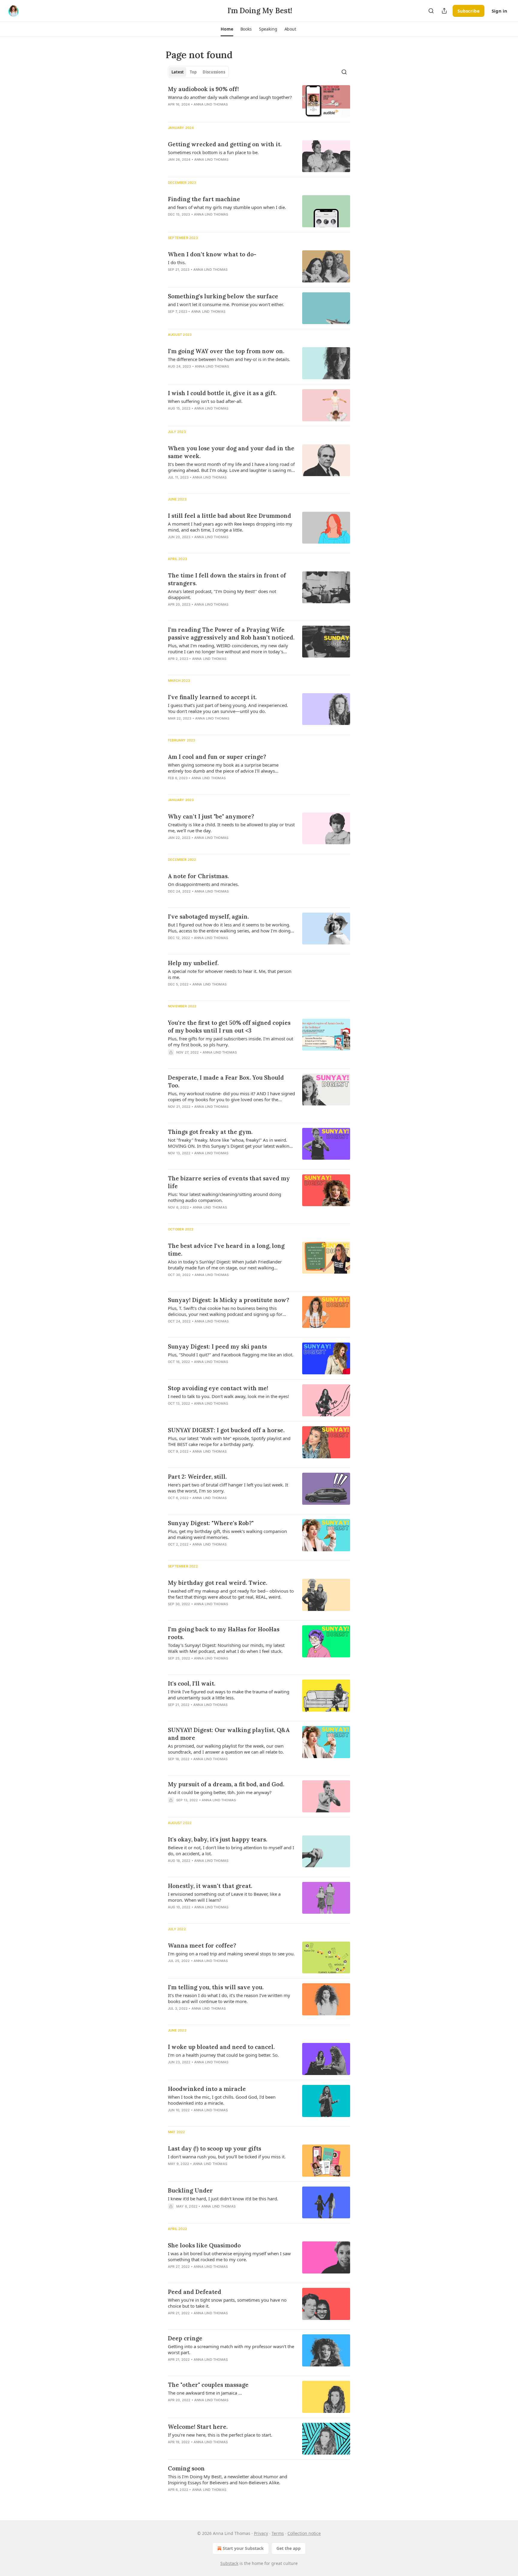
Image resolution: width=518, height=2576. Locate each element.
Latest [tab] (178, 72)
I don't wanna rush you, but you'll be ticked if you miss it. (227, 2157)
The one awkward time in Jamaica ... (205, 2393)
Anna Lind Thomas (211, 104)
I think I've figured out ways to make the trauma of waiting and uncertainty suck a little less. (229, 1695)
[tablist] (198, 72)
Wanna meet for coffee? (202, 1945)
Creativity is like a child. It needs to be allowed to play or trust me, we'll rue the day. (231, 827)
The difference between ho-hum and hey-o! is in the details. (229, 359)
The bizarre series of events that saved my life (229, 1182)
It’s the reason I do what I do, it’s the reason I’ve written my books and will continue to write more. (229, 1998)
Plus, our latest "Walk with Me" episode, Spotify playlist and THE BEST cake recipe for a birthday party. (229, 1441)
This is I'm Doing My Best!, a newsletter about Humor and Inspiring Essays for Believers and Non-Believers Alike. (228, 2479)
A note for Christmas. (198, 876)
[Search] (431, 11)
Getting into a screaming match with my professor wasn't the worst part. (231, 2349)
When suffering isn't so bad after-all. (205, 401)
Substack (229, 2563)
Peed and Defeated (195, 2292)
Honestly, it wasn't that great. (210, 1886)
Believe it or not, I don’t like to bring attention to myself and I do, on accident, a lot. (231, 1850)
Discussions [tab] (214, 72)
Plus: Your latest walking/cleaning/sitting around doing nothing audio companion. (225, 1197)
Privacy (261, 2533)
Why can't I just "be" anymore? (211, 816)
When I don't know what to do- (212, 254)
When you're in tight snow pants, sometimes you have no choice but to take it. (227, 2303)
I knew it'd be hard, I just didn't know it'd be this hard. (223, 2199)
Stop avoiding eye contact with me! (218, 1388)
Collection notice (304, 2533)
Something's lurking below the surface (223, 296)
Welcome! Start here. (198, 2427)
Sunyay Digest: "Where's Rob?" (211, 1523)
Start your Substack (243, 2548)
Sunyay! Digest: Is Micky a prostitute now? (229, 1300)
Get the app (289, 2548)
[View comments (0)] (214, 112)
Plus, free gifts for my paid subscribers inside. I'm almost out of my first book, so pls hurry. (231, 1042)
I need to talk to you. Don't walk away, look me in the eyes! (228, 1396)
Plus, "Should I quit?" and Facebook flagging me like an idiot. (231, 1355)
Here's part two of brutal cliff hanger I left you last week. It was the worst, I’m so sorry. (228, 1488)
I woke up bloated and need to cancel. (221, 2047)
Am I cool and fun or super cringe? (217, 757)
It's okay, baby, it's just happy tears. (217, 1839)
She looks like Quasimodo (204, 2245)
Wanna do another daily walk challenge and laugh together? (230, 97)
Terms (278, 2533)
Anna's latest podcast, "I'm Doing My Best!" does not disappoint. (222, 594)
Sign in (499, 11)
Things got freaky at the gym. (210, 1132)
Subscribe (469, 11)
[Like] (172, 1060)
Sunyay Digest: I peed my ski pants (217, 1346)
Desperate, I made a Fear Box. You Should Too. (226, 1081)
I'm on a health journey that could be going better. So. (223, 2055)
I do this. (177, 262)
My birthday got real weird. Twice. (217, 1583)
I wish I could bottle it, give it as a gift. (222, 393)
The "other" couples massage (208, 2385)
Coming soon (186, 2468)
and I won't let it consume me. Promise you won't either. (226, 304)
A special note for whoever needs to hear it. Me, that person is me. (230, 974)
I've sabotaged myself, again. (208, 917)
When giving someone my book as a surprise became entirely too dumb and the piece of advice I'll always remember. (223, 768)
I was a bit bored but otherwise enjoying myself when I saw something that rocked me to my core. (229, 2256)
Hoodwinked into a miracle (207, 2089)
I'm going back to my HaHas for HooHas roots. (224, 1633)
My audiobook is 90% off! (203, 89)
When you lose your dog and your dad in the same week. (231, 452)
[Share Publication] (444, 11)
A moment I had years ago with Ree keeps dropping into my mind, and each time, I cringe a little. (230, 527)
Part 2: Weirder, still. (197, 1477)
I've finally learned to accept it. (212, 697)
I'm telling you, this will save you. (216, 1987)
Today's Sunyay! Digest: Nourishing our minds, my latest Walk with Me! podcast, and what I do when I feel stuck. (226, 1648)
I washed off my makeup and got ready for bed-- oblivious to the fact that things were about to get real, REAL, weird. (231, 1594)
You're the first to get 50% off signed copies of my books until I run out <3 (229, 1027)
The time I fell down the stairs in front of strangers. (227, 579)
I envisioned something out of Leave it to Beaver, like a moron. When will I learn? (224, 1897)
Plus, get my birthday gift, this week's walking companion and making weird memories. (227, 1534)
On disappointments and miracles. (203, 884)
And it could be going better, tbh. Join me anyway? (220, 1792)
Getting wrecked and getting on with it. (225, 144)
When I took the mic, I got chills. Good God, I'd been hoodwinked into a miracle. (222, 2100)
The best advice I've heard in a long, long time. (226, 1250)
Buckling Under (190, 2190)
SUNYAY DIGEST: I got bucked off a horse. (226, 1430)
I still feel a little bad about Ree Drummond (229, 516)
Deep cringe (185, 2338)
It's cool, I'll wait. (192, 1683)
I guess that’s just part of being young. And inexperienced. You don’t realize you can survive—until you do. (228, 708)
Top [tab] (193, 72)
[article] (259, 101)
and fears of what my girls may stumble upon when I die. (227, 207)
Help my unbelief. (193, 963)
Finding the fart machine (204, 199)
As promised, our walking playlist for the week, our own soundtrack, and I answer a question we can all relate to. (226, 1749)
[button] (227, 29)
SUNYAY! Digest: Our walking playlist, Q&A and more (229, 1734)
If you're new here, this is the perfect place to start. (220, 2435)
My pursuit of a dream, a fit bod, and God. (226, 1784)
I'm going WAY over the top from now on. (226, 351)
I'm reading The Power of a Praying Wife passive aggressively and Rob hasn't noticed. (231, 634)
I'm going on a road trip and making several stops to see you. (231, 1954)
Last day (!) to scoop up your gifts (214, 2148)
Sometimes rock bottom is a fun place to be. (213, 152)
